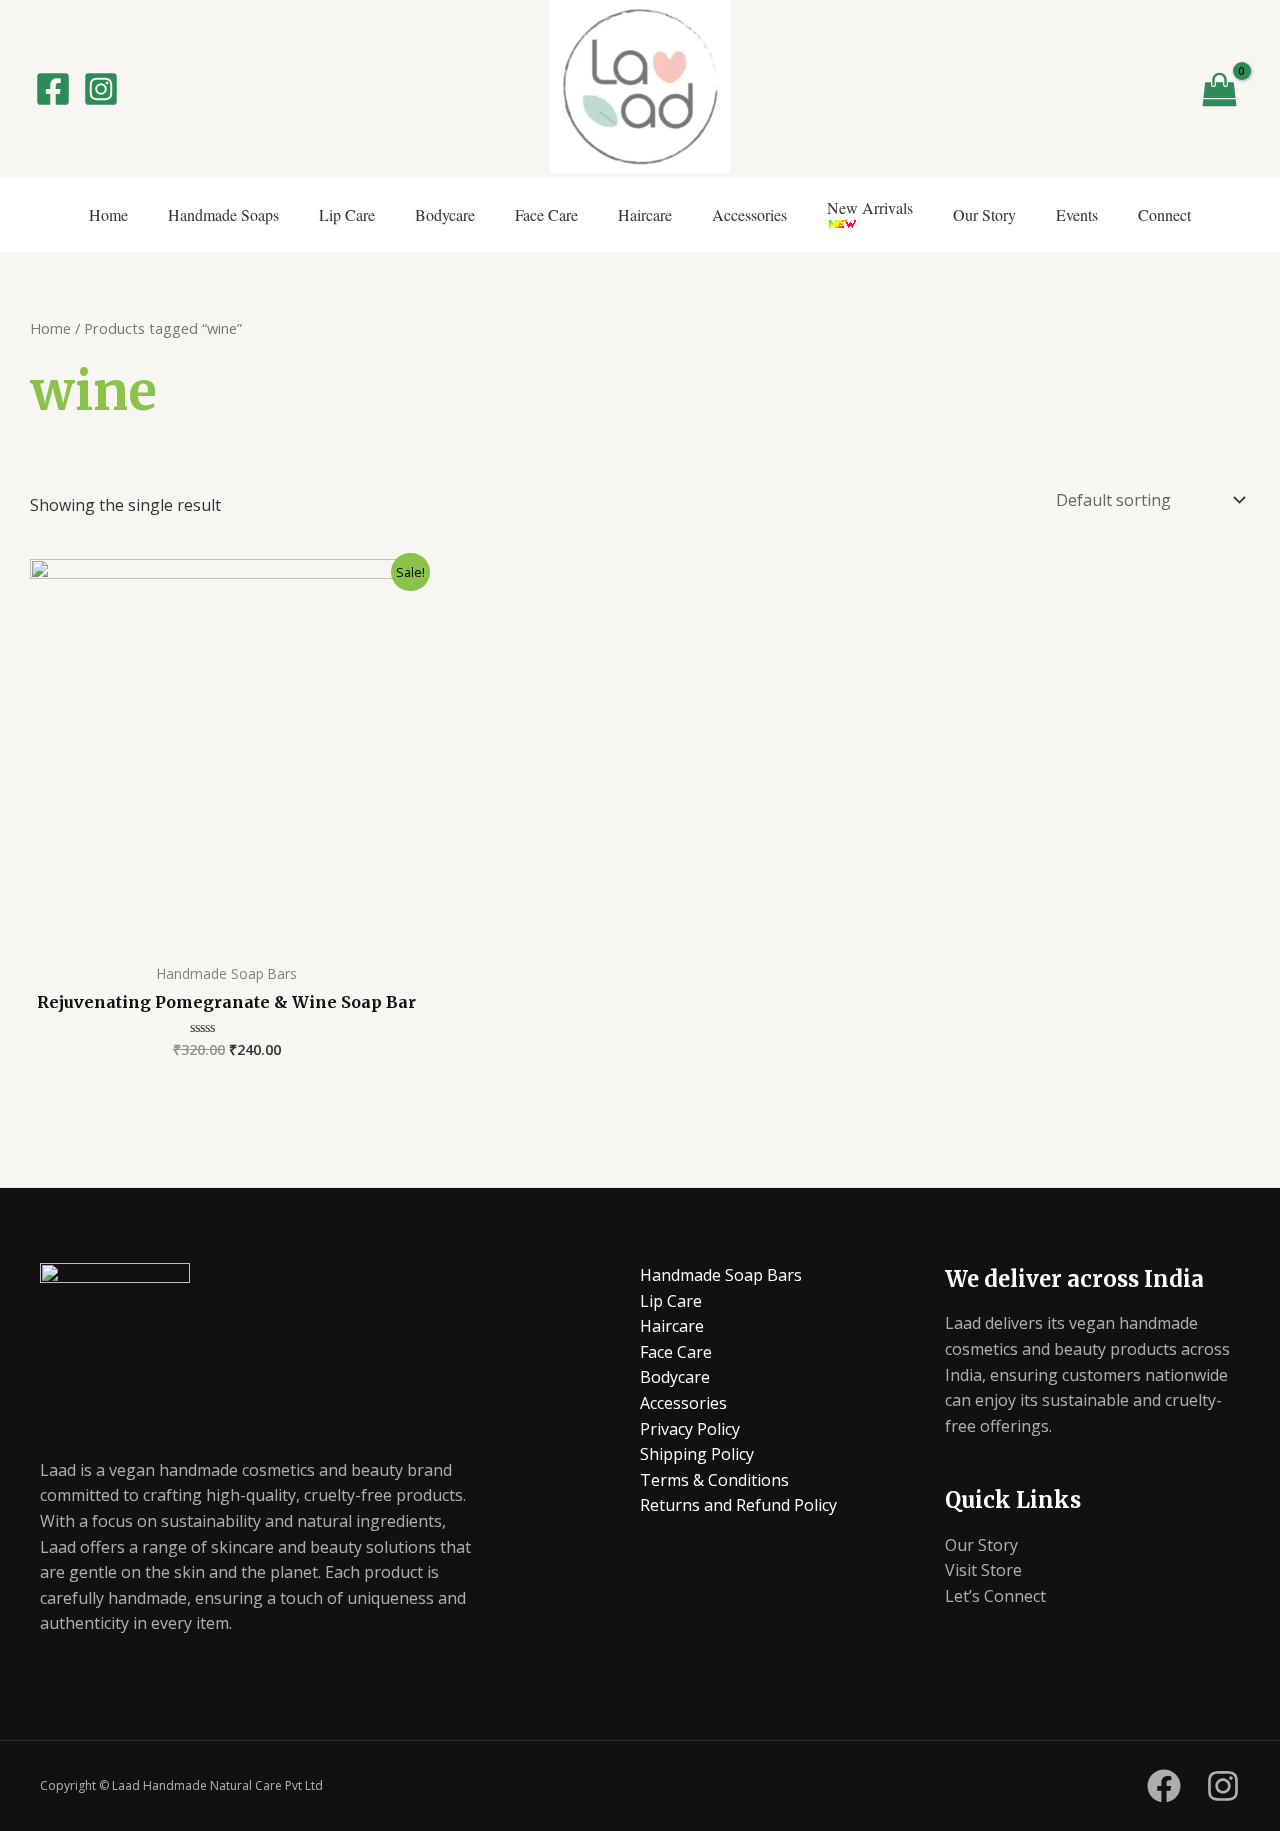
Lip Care (347, 214)
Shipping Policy (697, 1454)
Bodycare (445, 214)
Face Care (546, 214)
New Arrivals (870, 207)
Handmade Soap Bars (721, 1275)
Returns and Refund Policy (738, 1505)
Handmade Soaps (223, 214)
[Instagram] (101, 89)
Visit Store (983, 1570)
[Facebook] (53, 89)
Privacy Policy (690, 1429)
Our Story (984, 214)
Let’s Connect (995, 1596)
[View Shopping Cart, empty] (1219, 89)
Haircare (645, 214)
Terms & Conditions (714, 1480)
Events (1077, 214)
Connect (1164, 214)
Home (108, 214)
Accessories (749, 214)
